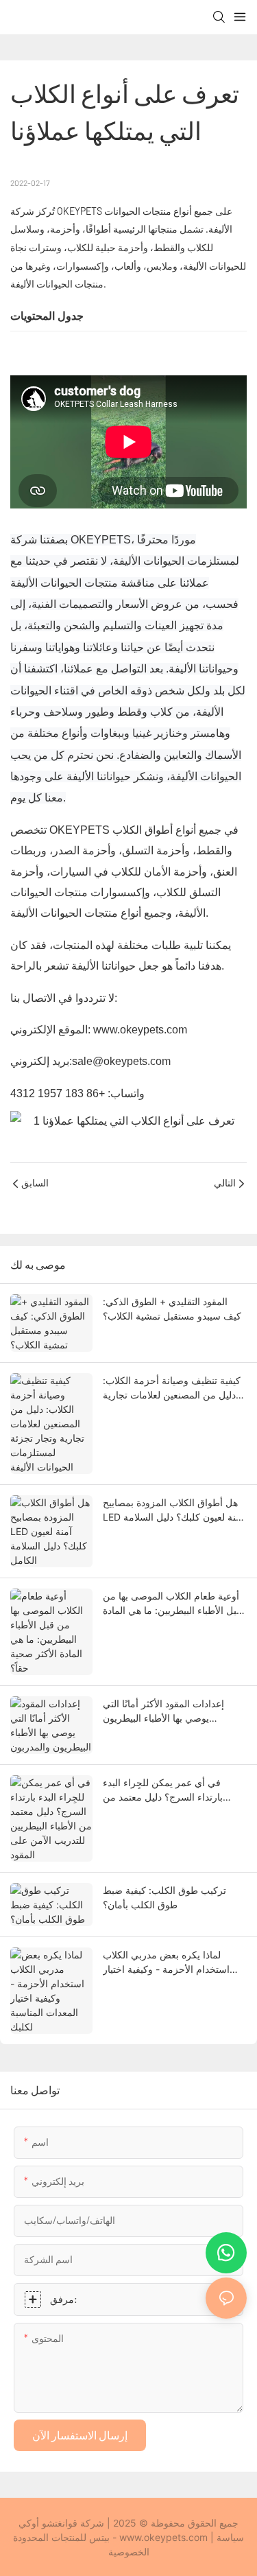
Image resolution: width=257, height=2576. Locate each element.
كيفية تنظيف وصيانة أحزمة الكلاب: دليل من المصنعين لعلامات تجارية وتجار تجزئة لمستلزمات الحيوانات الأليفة (172, 1388)
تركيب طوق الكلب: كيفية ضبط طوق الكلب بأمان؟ (164, 1897)
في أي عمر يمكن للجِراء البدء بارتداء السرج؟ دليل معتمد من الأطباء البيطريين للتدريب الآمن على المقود (174, 1790)
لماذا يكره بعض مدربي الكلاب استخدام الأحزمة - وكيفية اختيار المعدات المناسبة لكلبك (166, 1963)
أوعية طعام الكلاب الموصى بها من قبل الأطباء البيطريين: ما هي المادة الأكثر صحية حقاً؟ (172, 1604)
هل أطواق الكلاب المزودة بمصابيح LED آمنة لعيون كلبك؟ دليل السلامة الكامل (173, 1510)
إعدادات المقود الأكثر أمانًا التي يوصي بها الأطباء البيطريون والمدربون (163, 1711)
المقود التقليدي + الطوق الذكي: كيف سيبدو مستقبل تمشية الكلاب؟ (172, 1309)
